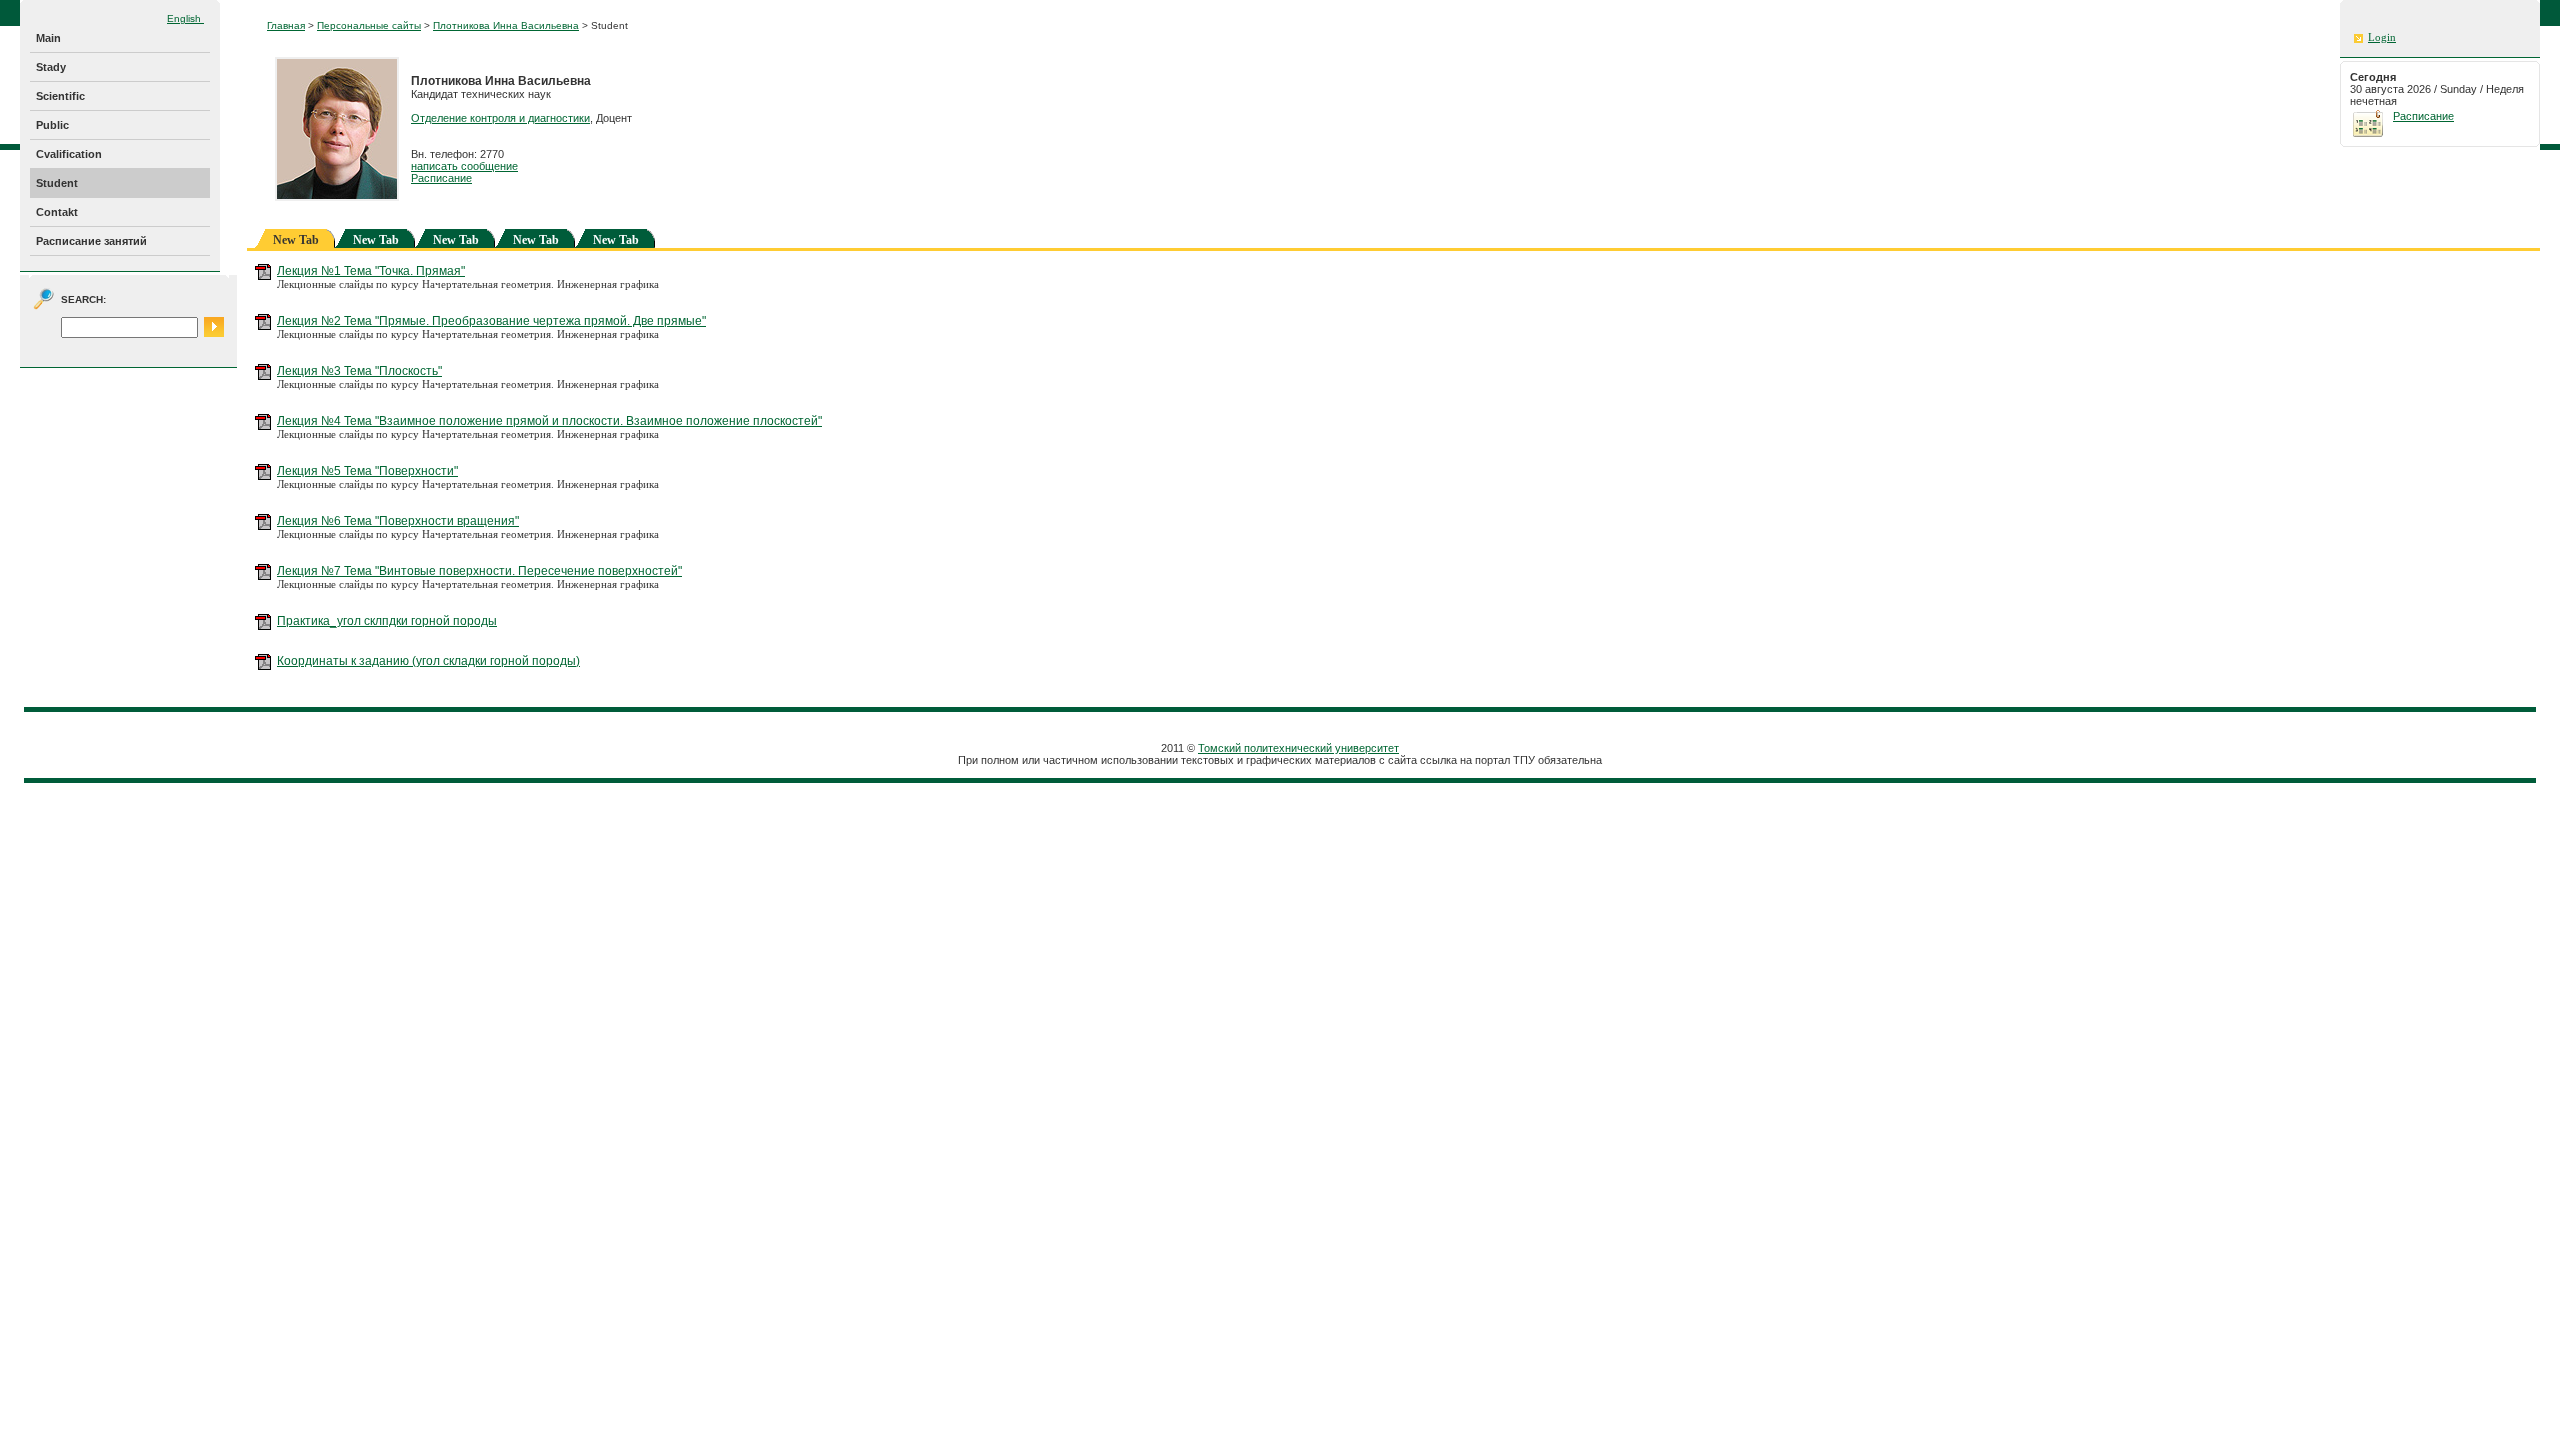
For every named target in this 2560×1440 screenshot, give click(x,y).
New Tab (376, 240)
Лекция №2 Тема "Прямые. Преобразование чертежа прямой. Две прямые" (491, 321)
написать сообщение (464, 166)
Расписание (441, 178)
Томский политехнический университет (1298, 748)
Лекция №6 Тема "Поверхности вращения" (398, 521)
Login (2382, 37)
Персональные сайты (369, 25)
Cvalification (69, 154)
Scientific (60, 96)
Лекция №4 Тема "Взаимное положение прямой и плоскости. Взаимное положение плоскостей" (549, 421)
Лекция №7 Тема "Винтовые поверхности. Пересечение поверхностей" (479, 571)
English (185, 18)
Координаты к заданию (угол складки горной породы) (428, 661)
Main (48, 38)
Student (57, 183)
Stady (51, 67)
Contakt (57, 212)
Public (52, 125)
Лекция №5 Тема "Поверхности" (367, 471)
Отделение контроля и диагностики (500, 118)
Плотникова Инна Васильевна (506, 25)
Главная (286, 25)
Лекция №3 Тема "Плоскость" (359, 371)
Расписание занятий (91, 241)
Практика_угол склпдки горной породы (387, 621)
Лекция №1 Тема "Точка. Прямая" (371, 271)
